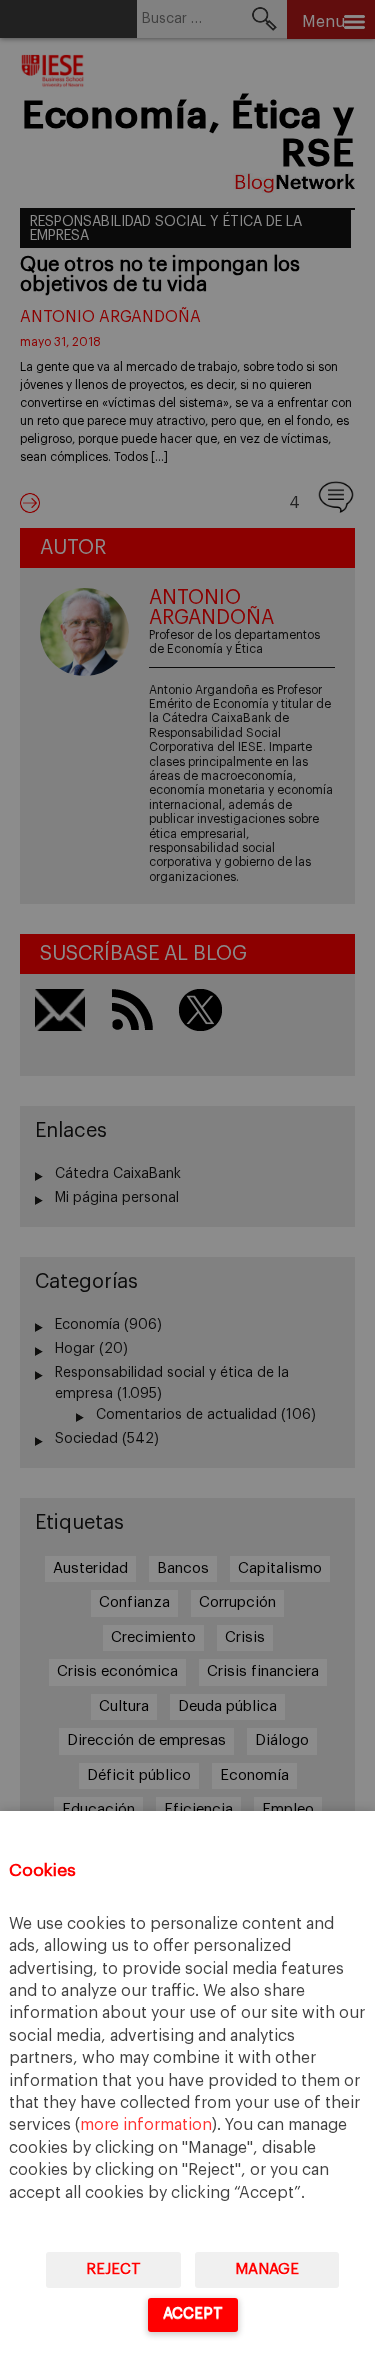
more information (146, 2125)
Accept (193, 2313)
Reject (113, 2269)
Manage (267, 2269)
